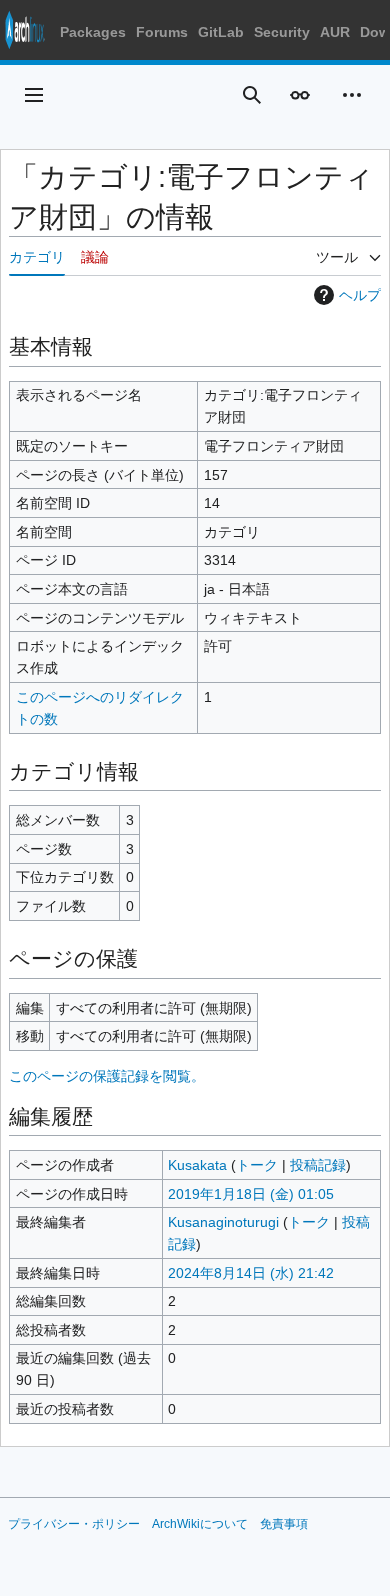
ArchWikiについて (200, 1524)
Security (282, 32)
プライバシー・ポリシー (74, 1524)
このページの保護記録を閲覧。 (107, 1076)
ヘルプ (360, 295)
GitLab (221, 32)
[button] (34, 95)
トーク (257, 1165)
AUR (335, 32)
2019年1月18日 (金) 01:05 (251, 1194)
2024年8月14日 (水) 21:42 (251, 1273)
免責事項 (284, 1524)
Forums (162, 32)
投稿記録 (318, 1165)
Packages (93, 32)
